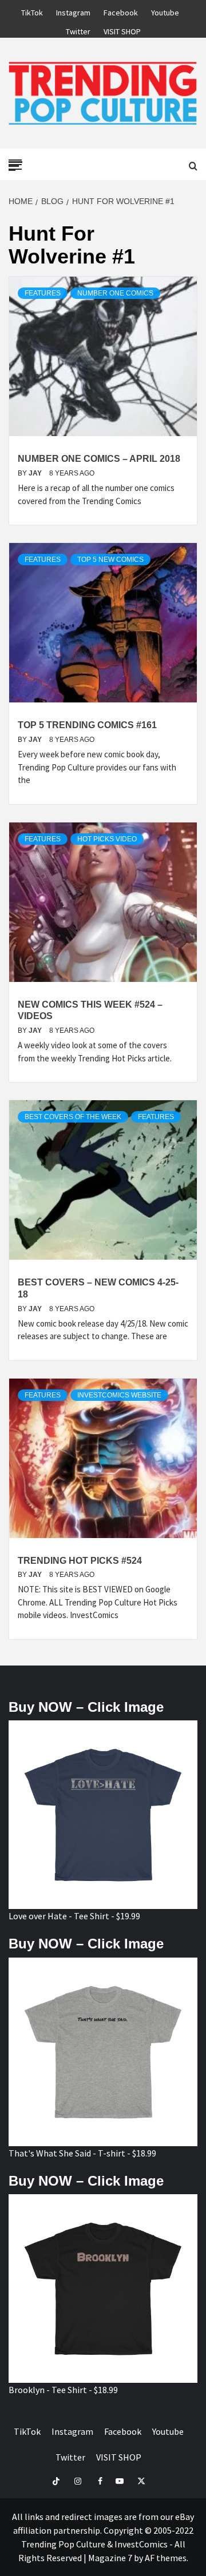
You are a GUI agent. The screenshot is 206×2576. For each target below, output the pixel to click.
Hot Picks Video (107, 839)
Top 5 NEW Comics (110, 560)
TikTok (32, 11)
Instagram (73, 11)
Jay (36, 473)
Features (43, 293)
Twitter (78, 30)
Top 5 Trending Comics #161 (87, 725)
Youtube (165, 11)
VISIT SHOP (122, 30)
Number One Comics (115, 293)
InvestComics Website (119, 1395)
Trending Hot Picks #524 (80, 1561)
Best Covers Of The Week (73, 1117)
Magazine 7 (110, 2558)
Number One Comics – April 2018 (99, 459)
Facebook (121, 11)
